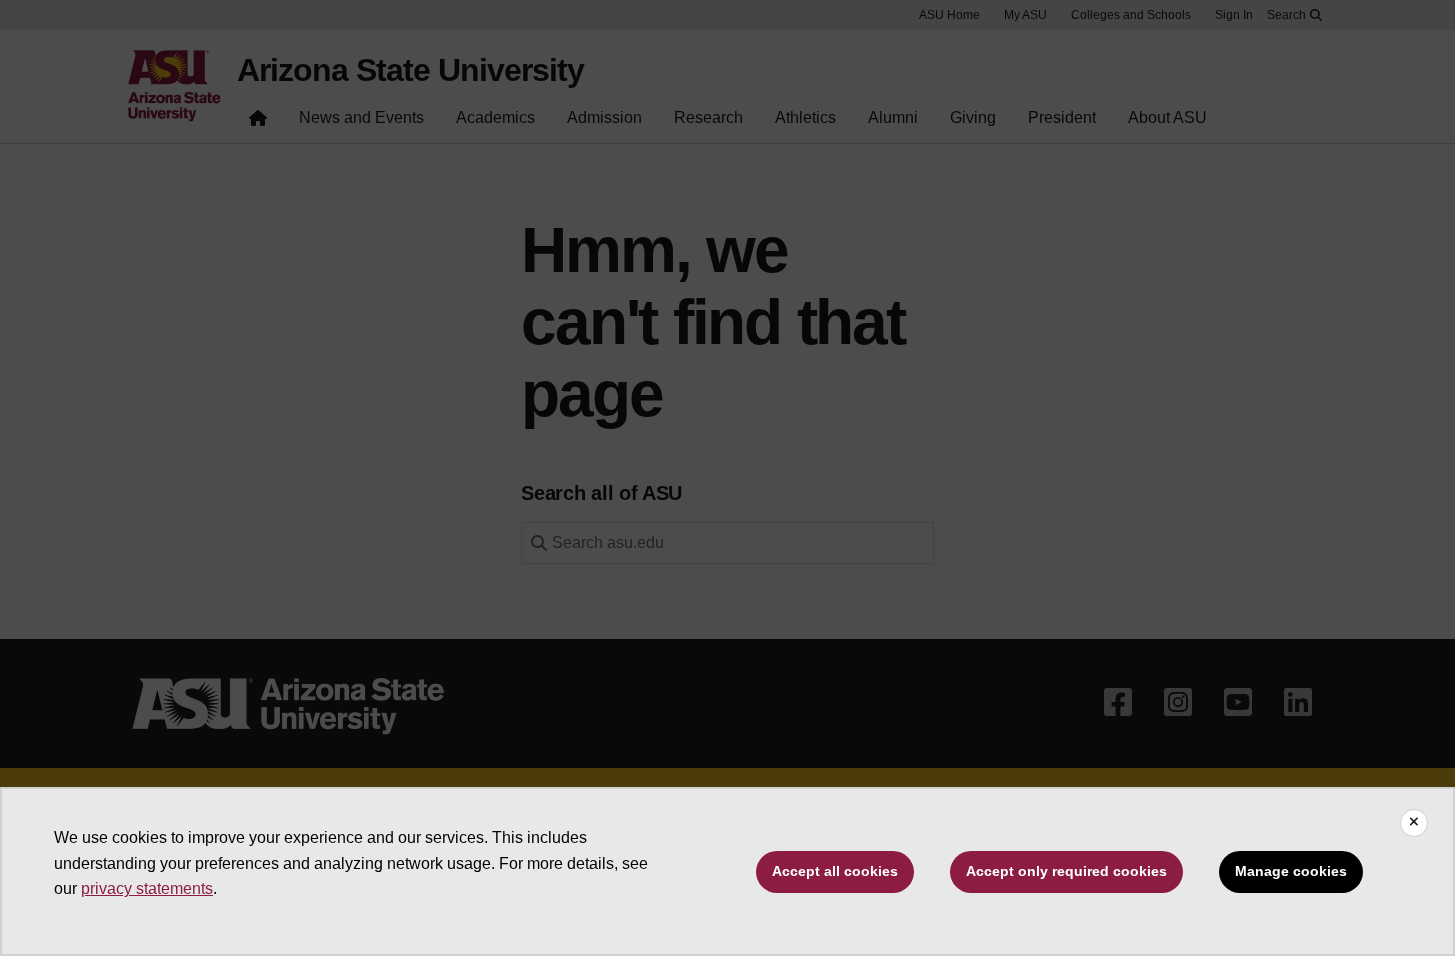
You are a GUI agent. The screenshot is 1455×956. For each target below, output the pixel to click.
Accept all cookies (835, 871)
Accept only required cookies (1066, 871)
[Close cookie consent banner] (1414, 823)
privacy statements (147, 888)
